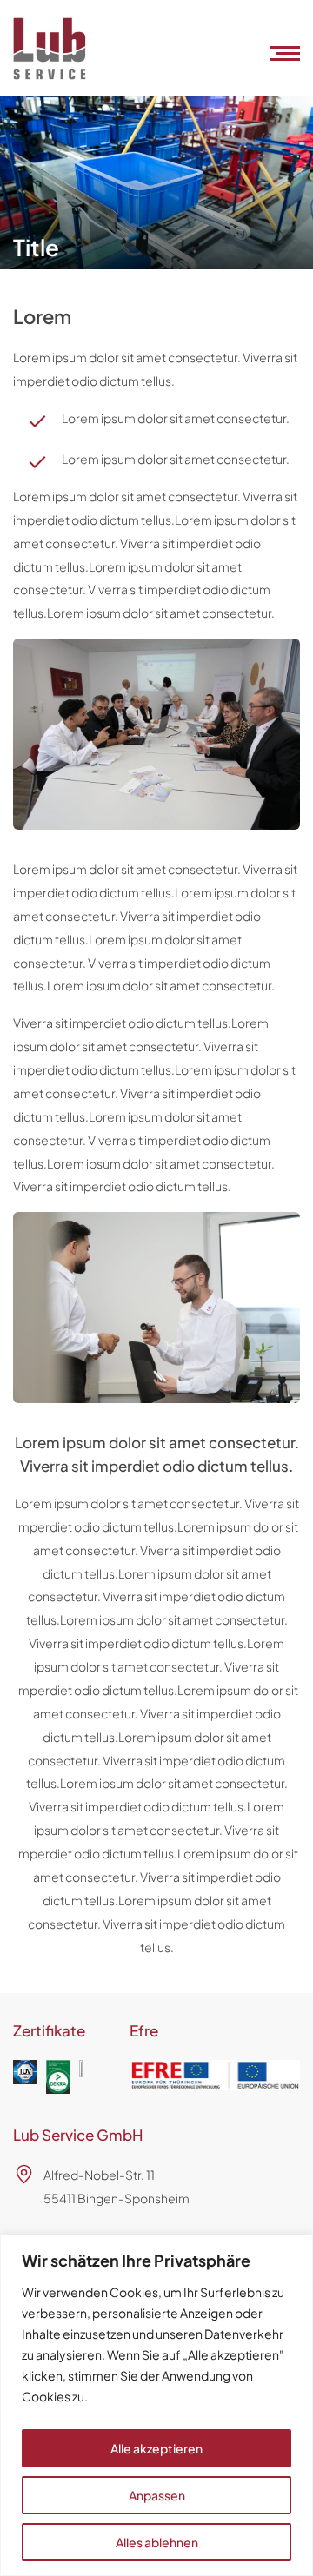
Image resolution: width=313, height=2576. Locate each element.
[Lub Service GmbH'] (50, 74)
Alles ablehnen (157, 2542)
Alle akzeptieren (156, 2448)
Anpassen (157, 2495)
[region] (156, 2405)
